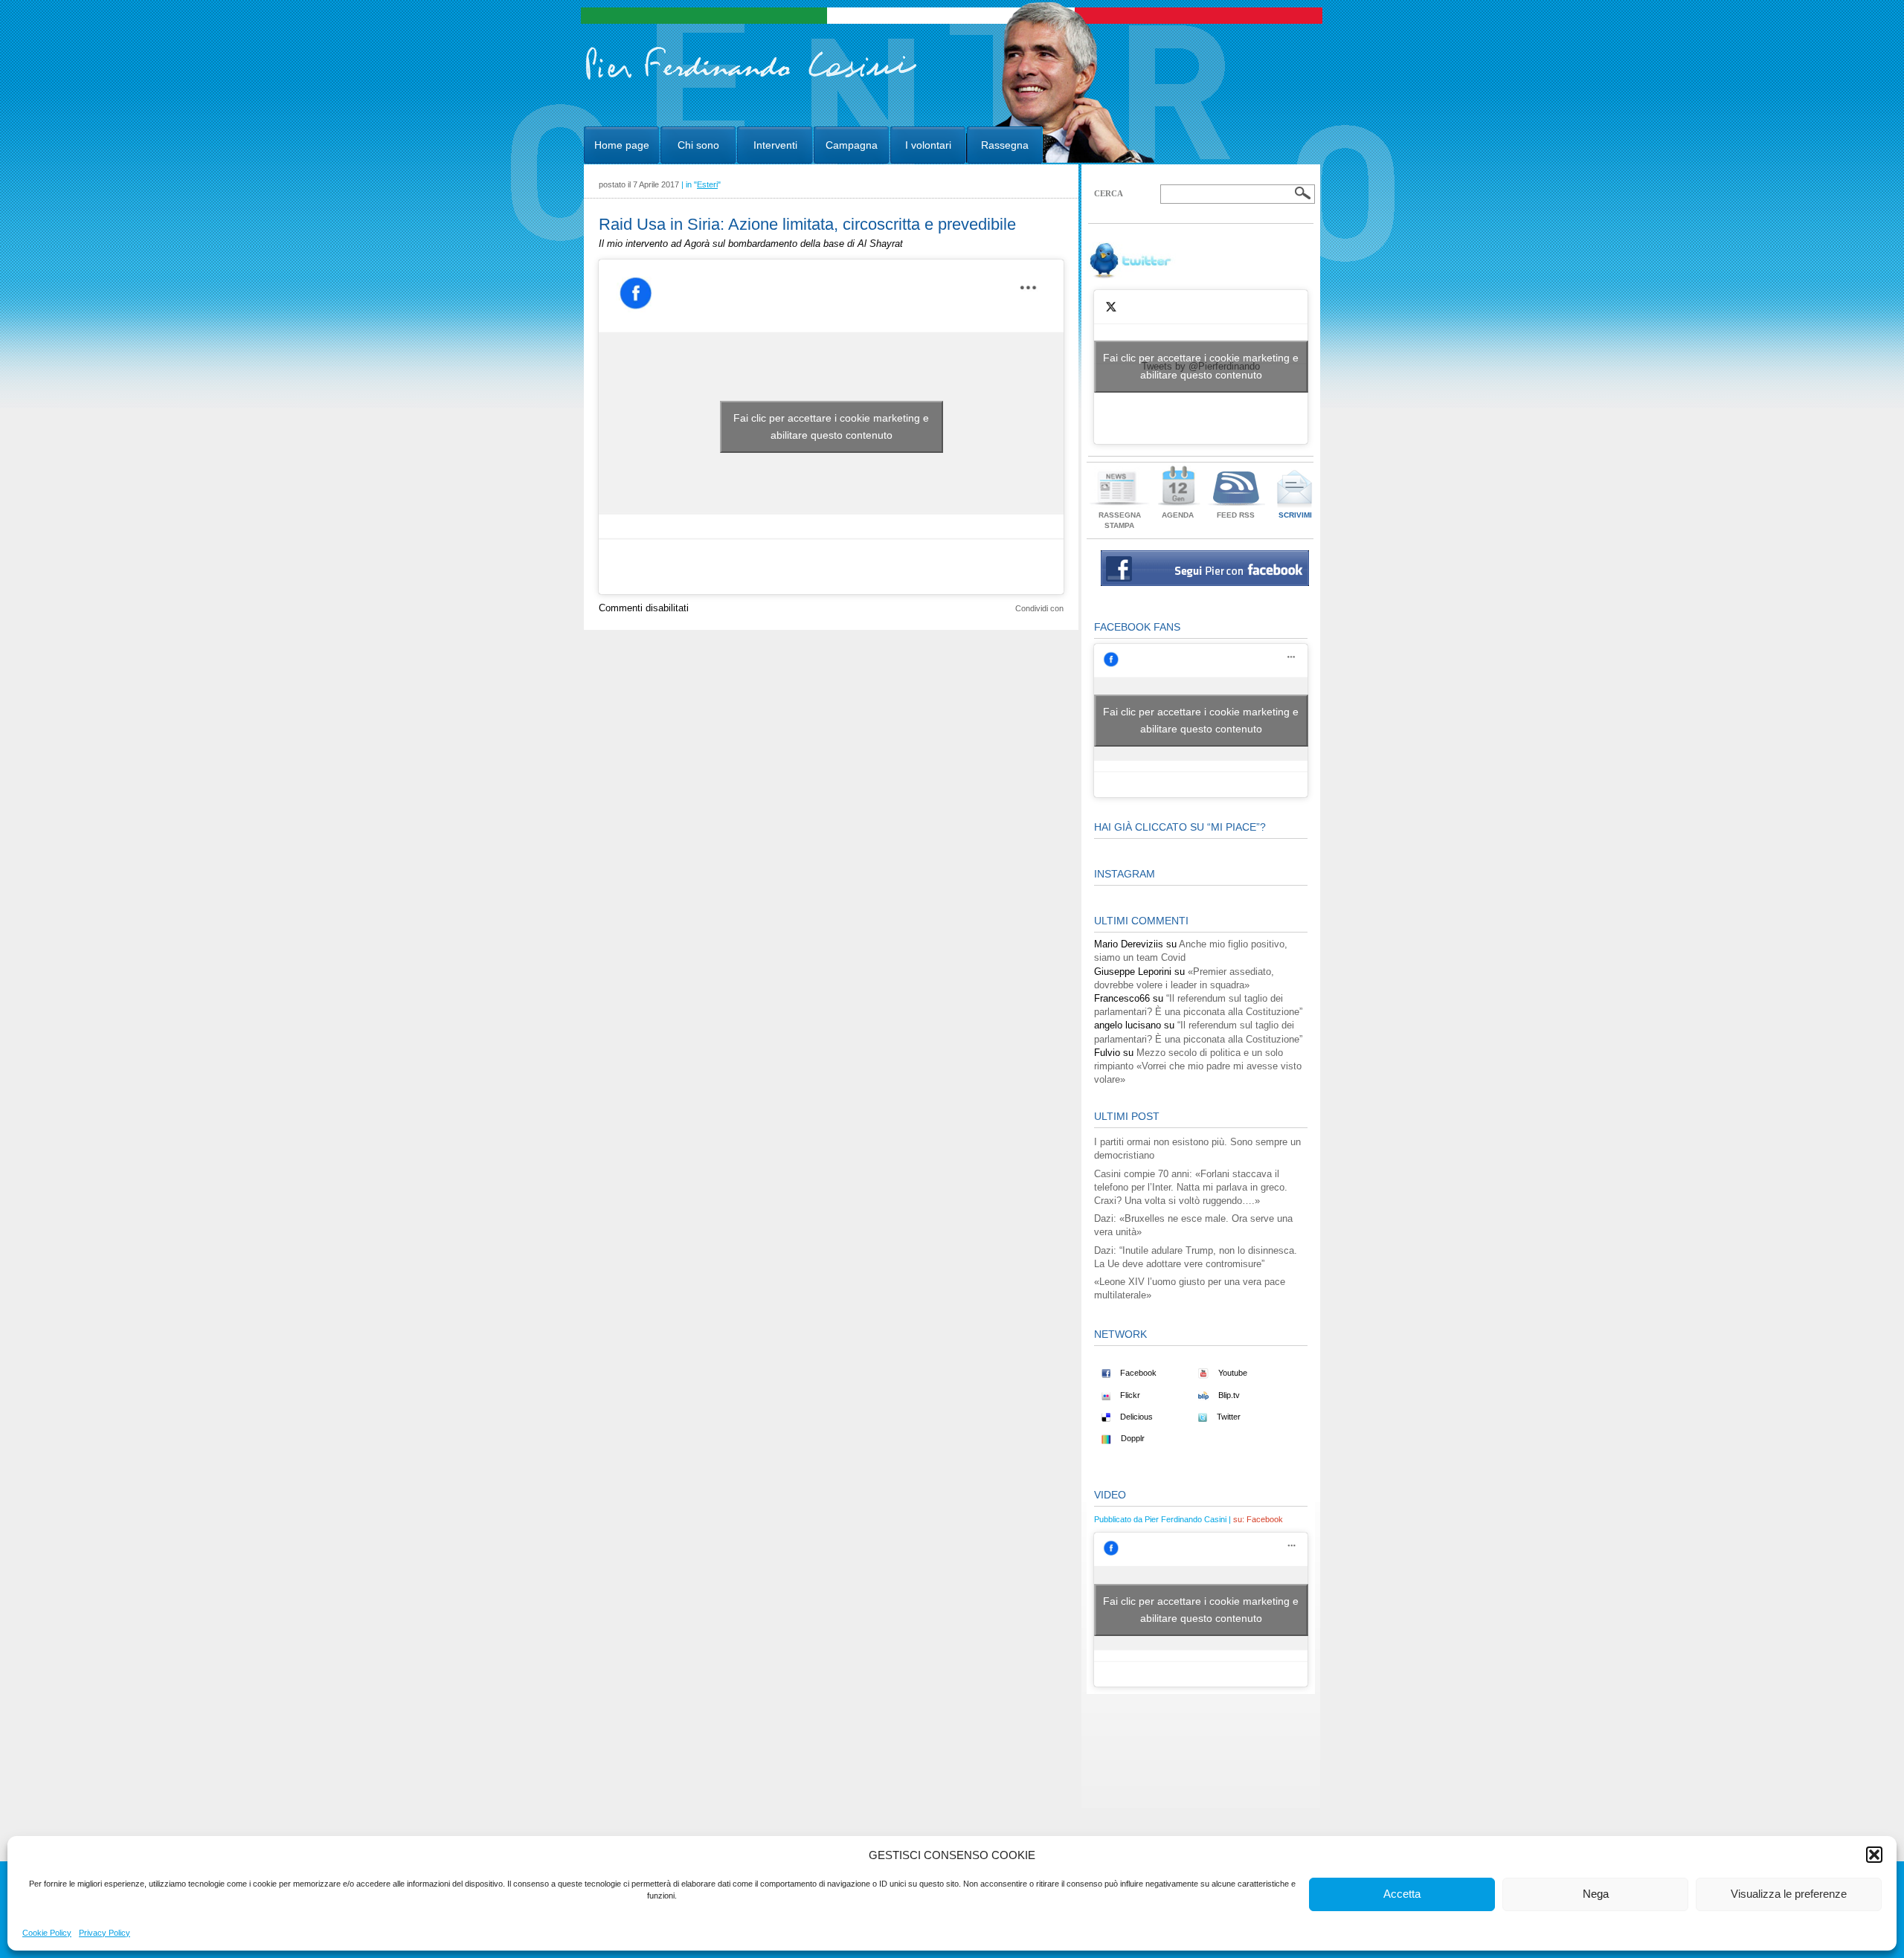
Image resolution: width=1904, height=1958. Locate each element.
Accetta (1402, 1894)
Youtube (1232, 1373)
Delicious (1135, 1417)
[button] (1874, 1855)
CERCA (1109, 193)
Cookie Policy (47, 1933)
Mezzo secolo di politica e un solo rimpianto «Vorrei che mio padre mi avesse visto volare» (1198, 1066)
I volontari (928, 145)
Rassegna (1005, 145)
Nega (1596, 1894)
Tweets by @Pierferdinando (1201, 366)
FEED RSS (1236, 515)
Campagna (852, 145)
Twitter (1228, 1417)
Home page (622, 145)
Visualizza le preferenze (1789, 1894)
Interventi (775, 145)
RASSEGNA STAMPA (1120, 520)
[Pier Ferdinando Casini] (752, 80)
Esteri (707, 184)
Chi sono (698, 145)
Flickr (1129, 1395)
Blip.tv (1228, 1395)
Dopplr (1132, 1438)
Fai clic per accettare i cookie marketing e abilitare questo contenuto (831, 426)
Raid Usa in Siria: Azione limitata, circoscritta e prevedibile (807, 224)
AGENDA (1178, 515)
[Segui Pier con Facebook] (1205, 583)
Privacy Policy (104, 1933)
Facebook (1137, 1373)
